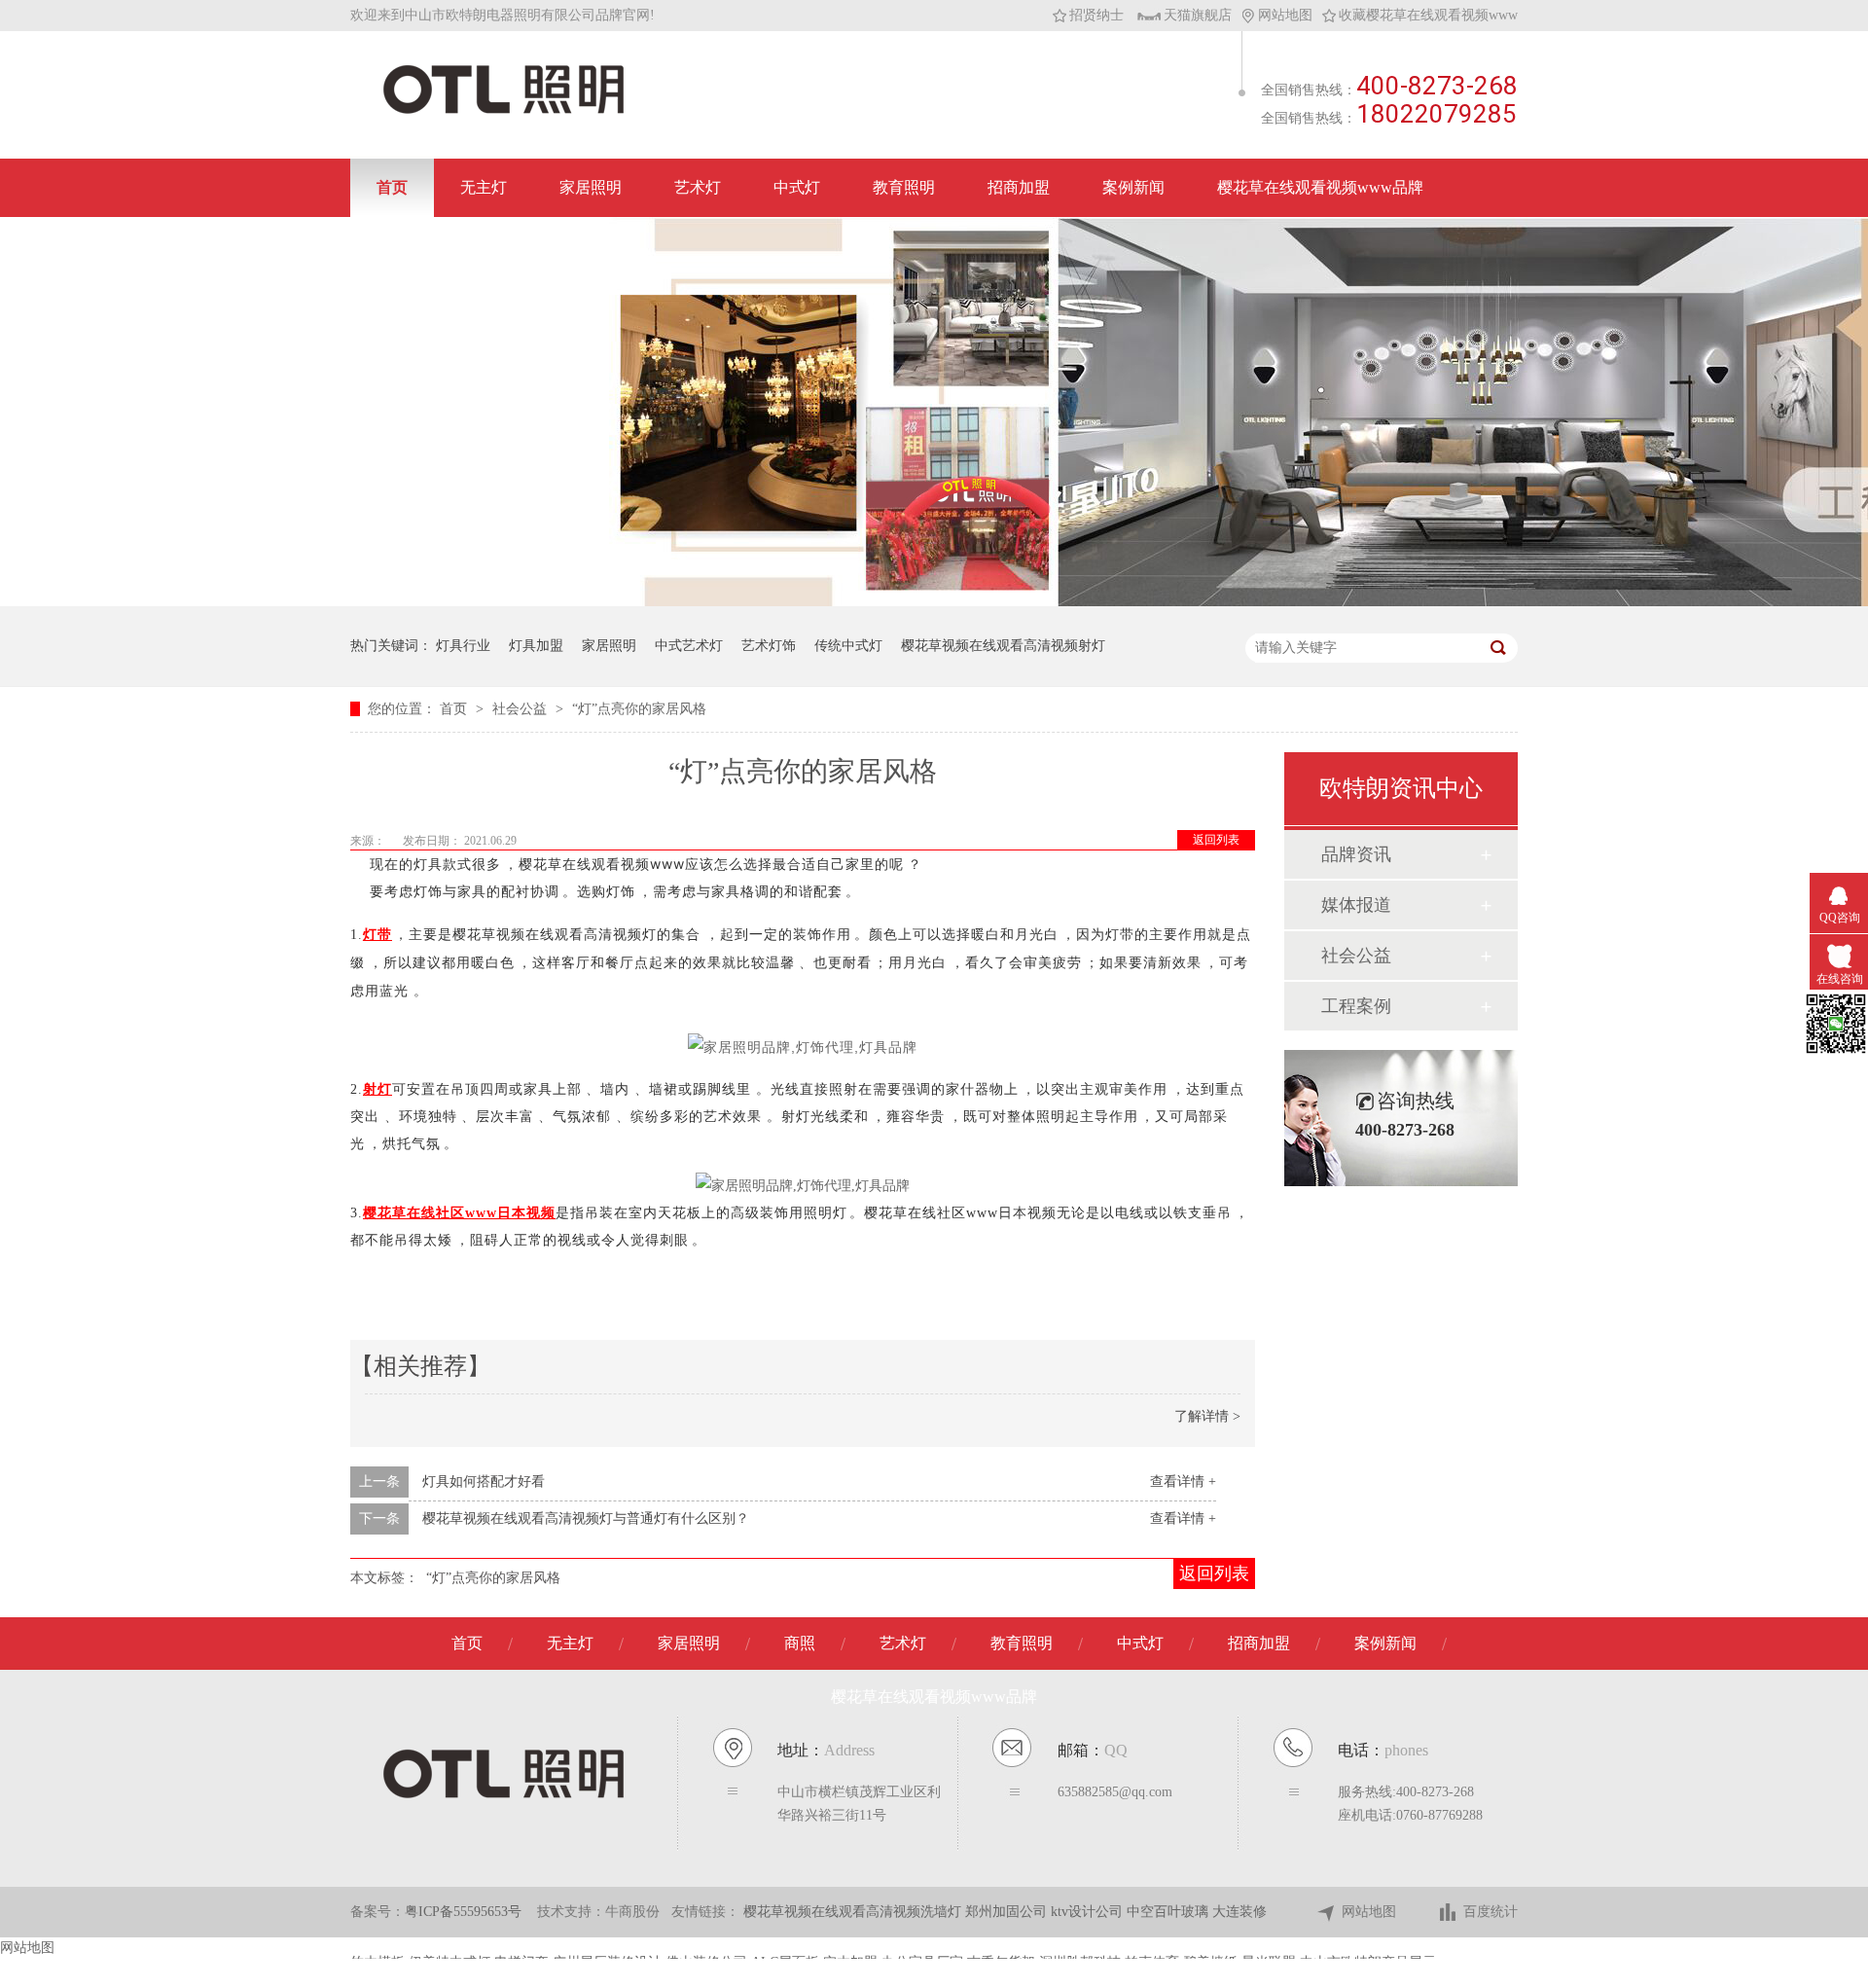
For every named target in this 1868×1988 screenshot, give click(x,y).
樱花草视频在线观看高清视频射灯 (1003, 646)
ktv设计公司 (1089, 1912)
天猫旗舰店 (1198, 15)
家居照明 (591, 187)
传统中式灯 (848, 646)
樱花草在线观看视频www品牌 (1320, 187)
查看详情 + (1183, 1482)
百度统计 (1491, 1912)
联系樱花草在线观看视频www (480, 246)
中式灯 (797, 187)
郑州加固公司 (1008, 1912)
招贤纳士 (1096, 15)
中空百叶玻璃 (1169, 1912)
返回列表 (1216, 840)
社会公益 (521, 709)
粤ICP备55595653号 (463, 1912)
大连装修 (1239, 1912)
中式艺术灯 (689, 646)
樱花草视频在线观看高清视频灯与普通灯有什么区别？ (586, 1518)
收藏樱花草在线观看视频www (1428, 15)
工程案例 (1356, 1006)
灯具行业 (463, 646)
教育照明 (904, 187)
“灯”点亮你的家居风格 (639, 709)
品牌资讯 (1356, 854)
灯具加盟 (536, 646)
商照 (800, 1643)
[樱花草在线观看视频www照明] (503, 112)
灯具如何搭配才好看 (484, 1482)
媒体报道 (1356, 905)
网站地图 (1285, 15)
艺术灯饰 (769, 646)
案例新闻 (1133, 187)
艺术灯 (698, 187)
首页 (392, 187)
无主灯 (484, 187)
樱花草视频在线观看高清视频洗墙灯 (854, 1912)
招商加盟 (1019, 187)
